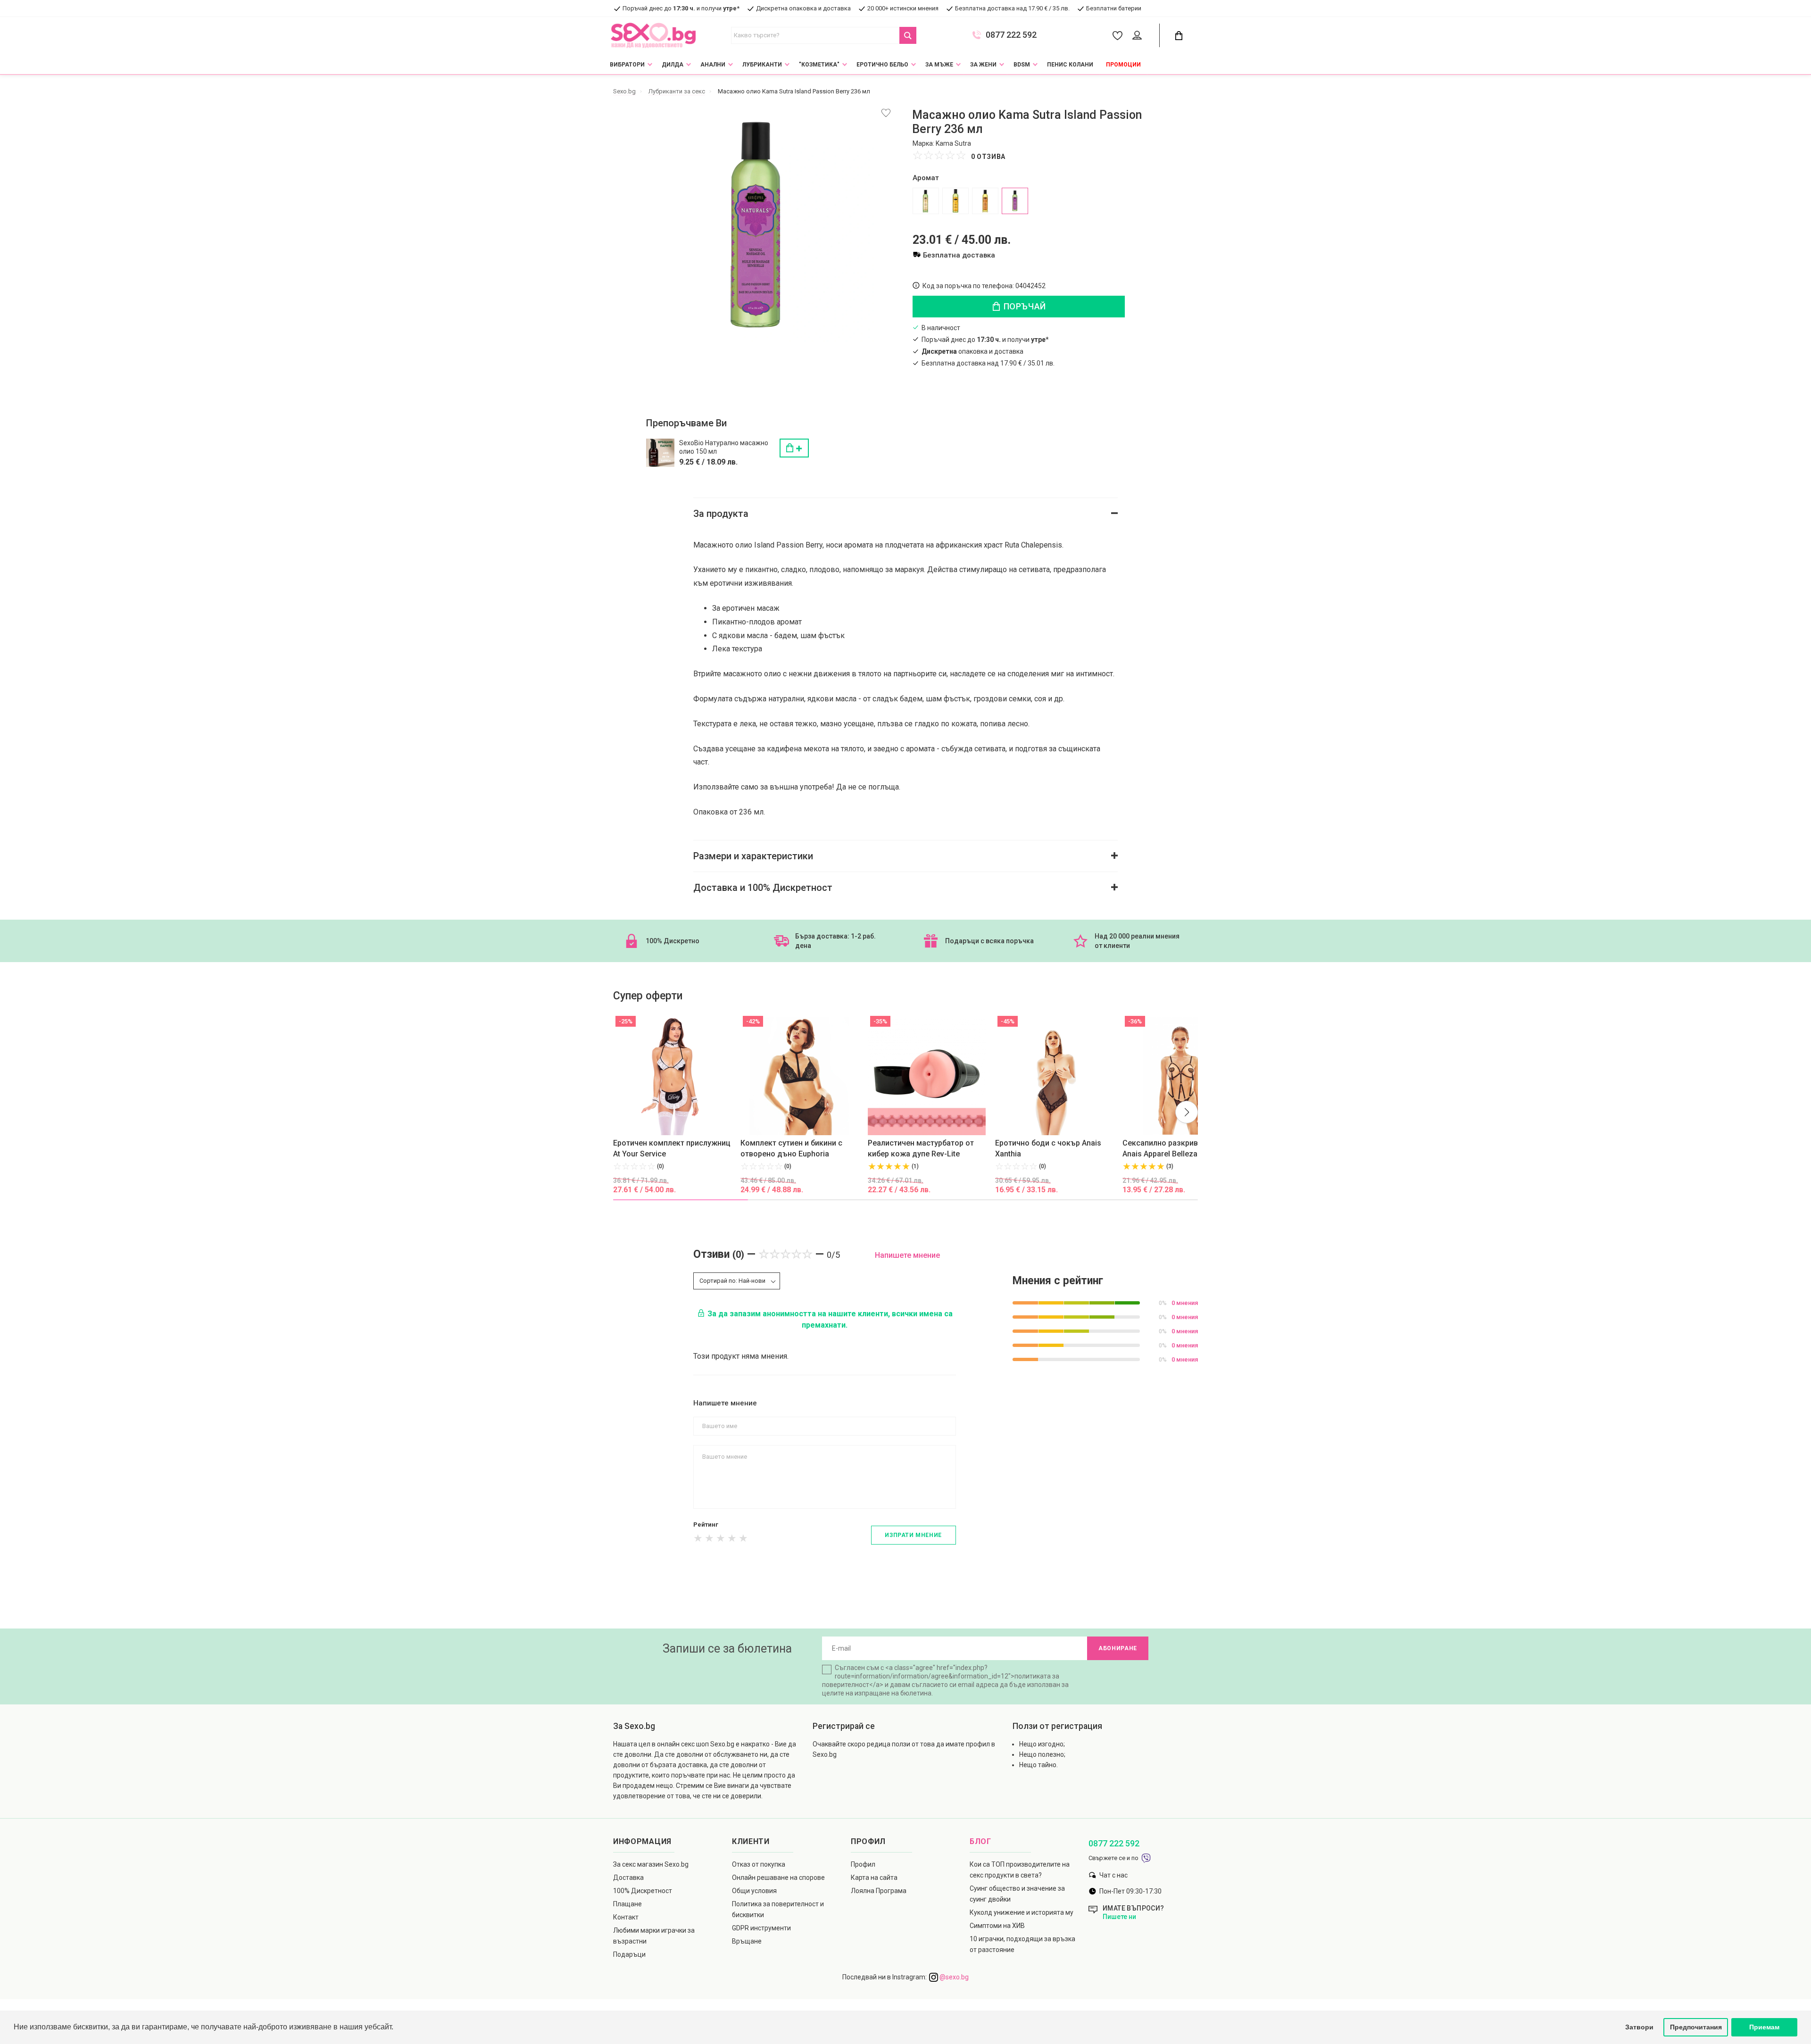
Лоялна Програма (879, 1891)
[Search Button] (908, 35)
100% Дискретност (643, 1891)
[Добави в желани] (886, 113)
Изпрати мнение (913, 1535)
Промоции (1123, 65)
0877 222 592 (1011, 35)
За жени (983, 65)
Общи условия (754, 1891)
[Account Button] (1139, 36)
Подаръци (629, 1954)
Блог (980, 1841)
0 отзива (988, 157)
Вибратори (627, 65)
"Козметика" (819, 65)
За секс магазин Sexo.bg (651, 1864)
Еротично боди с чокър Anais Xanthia (1048, 1148)
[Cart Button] (1179, 36)
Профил (863, 1864)
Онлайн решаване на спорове (778, 1878)
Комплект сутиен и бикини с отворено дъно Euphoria (791, 1148)
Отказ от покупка (759, 1864)
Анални (713, 65)
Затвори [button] (1639, 2027)
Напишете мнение (907, 1255)
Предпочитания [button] (1696, 2027)
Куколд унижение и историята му (1022, 1912)
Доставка (628, 1878)
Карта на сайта (874, 1878)
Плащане (627, 1904)
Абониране (1118, 1648)
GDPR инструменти (761, 1928)
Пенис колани (1070, 65)
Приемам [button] (1764, 2027)
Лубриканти (762, 65)
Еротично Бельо (882, 65)
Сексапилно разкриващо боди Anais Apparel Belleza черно (1178, 1148)
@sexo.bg (953, 1977)
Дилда (673, 65)
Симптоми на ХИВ (997, 1926)
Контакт (626, 1917)
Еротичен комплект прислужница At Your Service (674, 1148)
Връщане (747, 1941)
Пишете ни (1119, 1917)
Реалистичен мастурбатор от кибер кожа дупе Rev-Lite (921, 1148)
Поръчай (1024, 306)
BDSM (1022, 65)
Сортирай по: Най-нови (732, 1281)
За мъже (939, 65)
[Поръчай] (794, 448)
